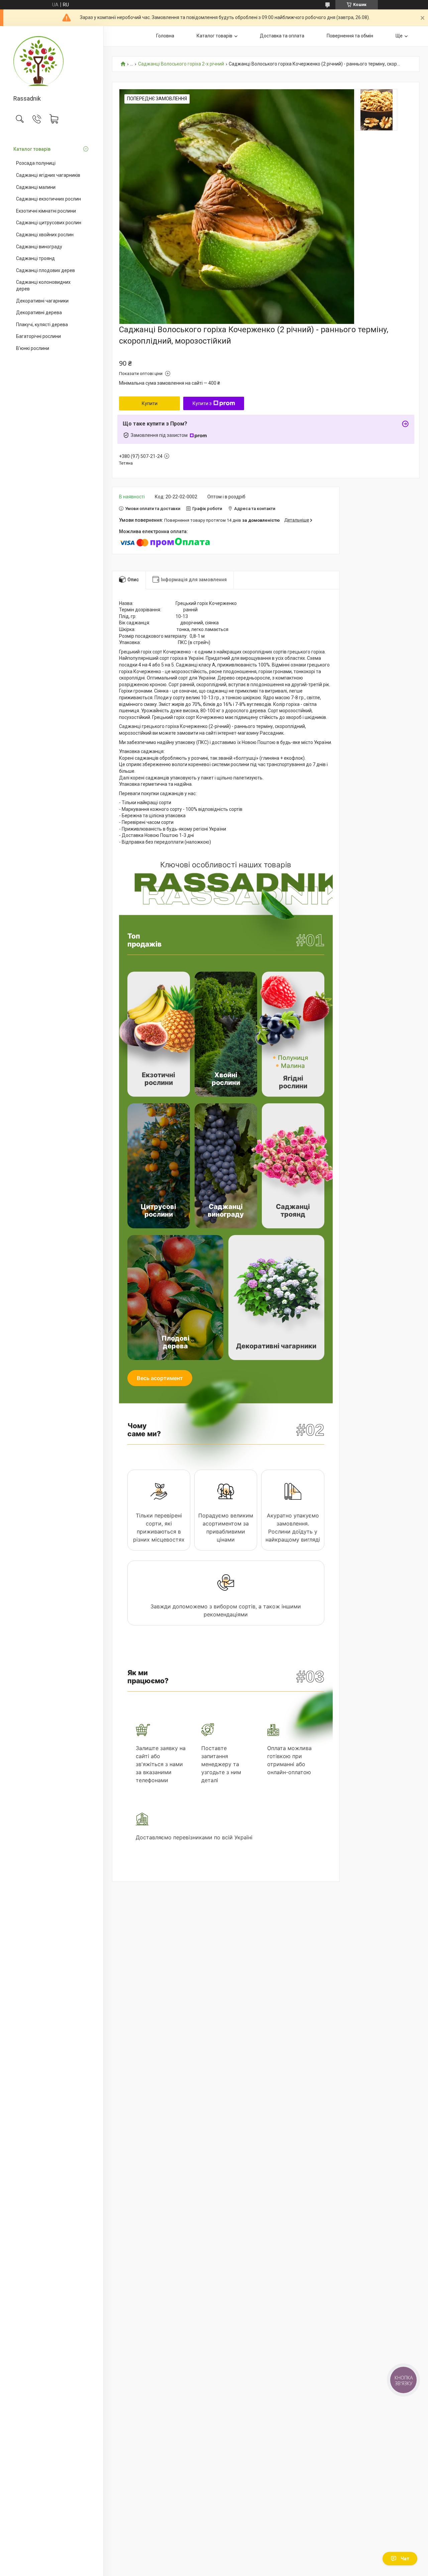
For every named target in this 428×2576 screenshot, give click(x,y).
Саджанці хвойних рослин (45, 235)
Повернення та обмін (350, 36)
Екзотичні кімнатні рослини (46, 211)
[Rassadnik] (52, 61)
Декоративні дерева (39, 313)
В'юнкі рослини (33, 348)
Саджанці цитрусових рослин (49, 223)
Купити (150, 403)
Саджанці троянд (35, 258)
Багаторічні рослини (38, 336)
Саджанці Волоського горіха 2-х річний (181, 64)
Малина (293, 1066)
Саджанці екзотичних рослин (48, 199)
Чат (405, 2559)
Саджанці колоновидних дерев (43, 285)
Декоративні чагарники (42, 301)
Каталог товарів (32, 149)
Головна (165, 36)
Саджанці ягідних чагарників (48, 175)
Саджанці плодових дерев (45, 270)
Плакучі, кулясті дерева (42, 325)
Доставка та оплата (282, 36)
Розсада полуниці (36, 163)
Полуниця (293, 1058)
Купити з (202, 403)
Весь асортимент (160, 1378)
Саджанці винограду (39, 247)
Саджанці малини (36, 187)
